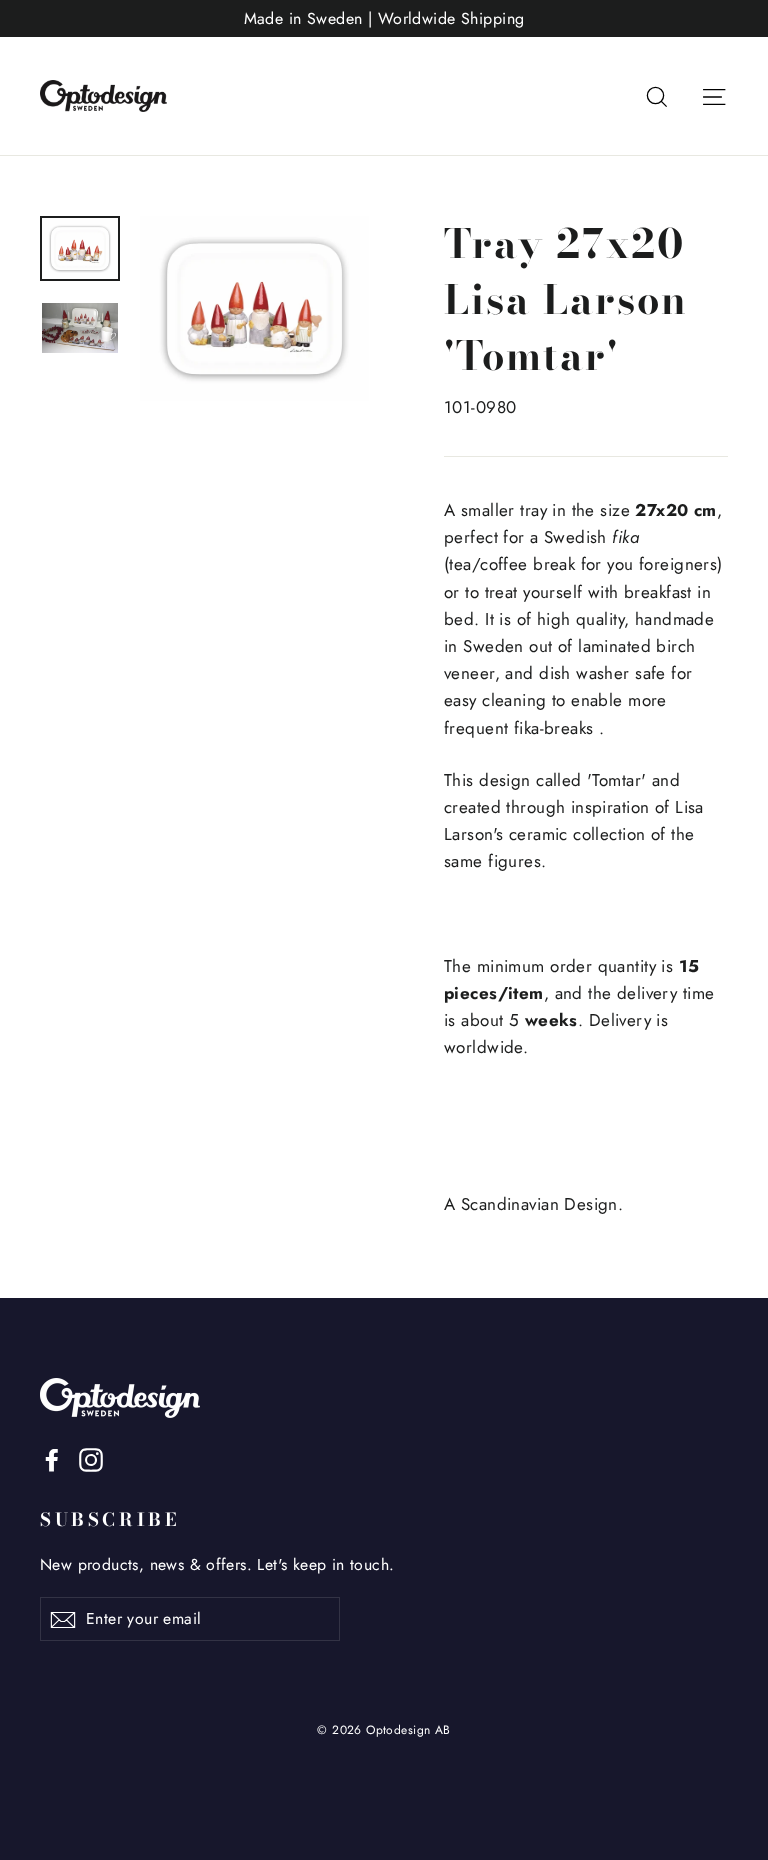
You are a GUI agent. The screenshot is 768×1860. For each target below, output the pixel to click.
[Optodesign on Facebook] (52, 1458)
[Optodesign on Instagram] (91, 1458)
